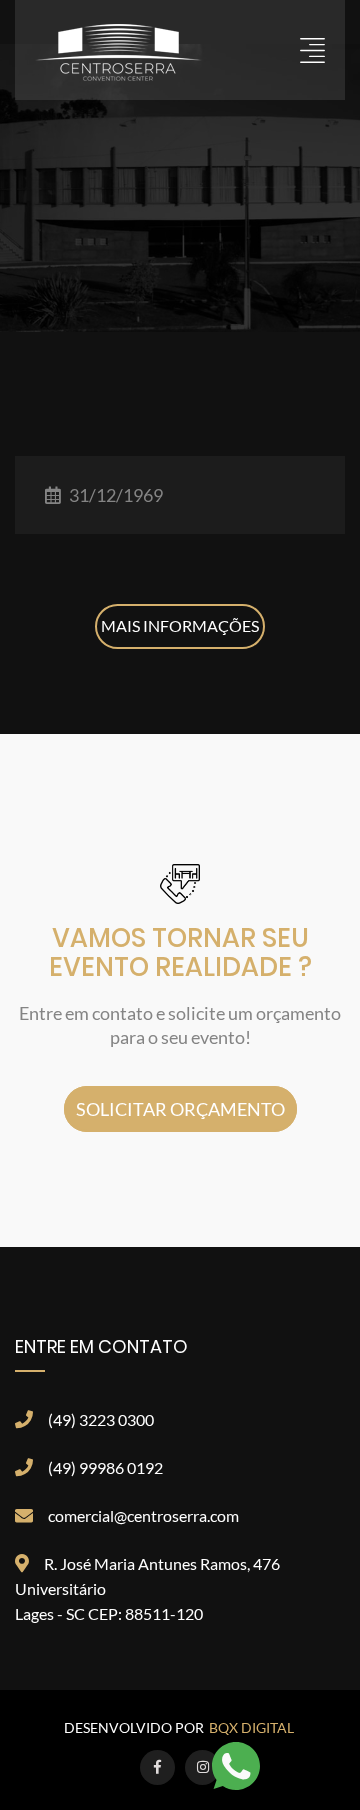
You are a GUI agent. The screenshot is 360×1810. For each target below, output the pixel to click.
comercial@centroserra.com (143, 1515)
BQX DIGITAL (251, 1727)
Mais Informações (180, 625)
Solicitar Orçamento (180, 1109)
